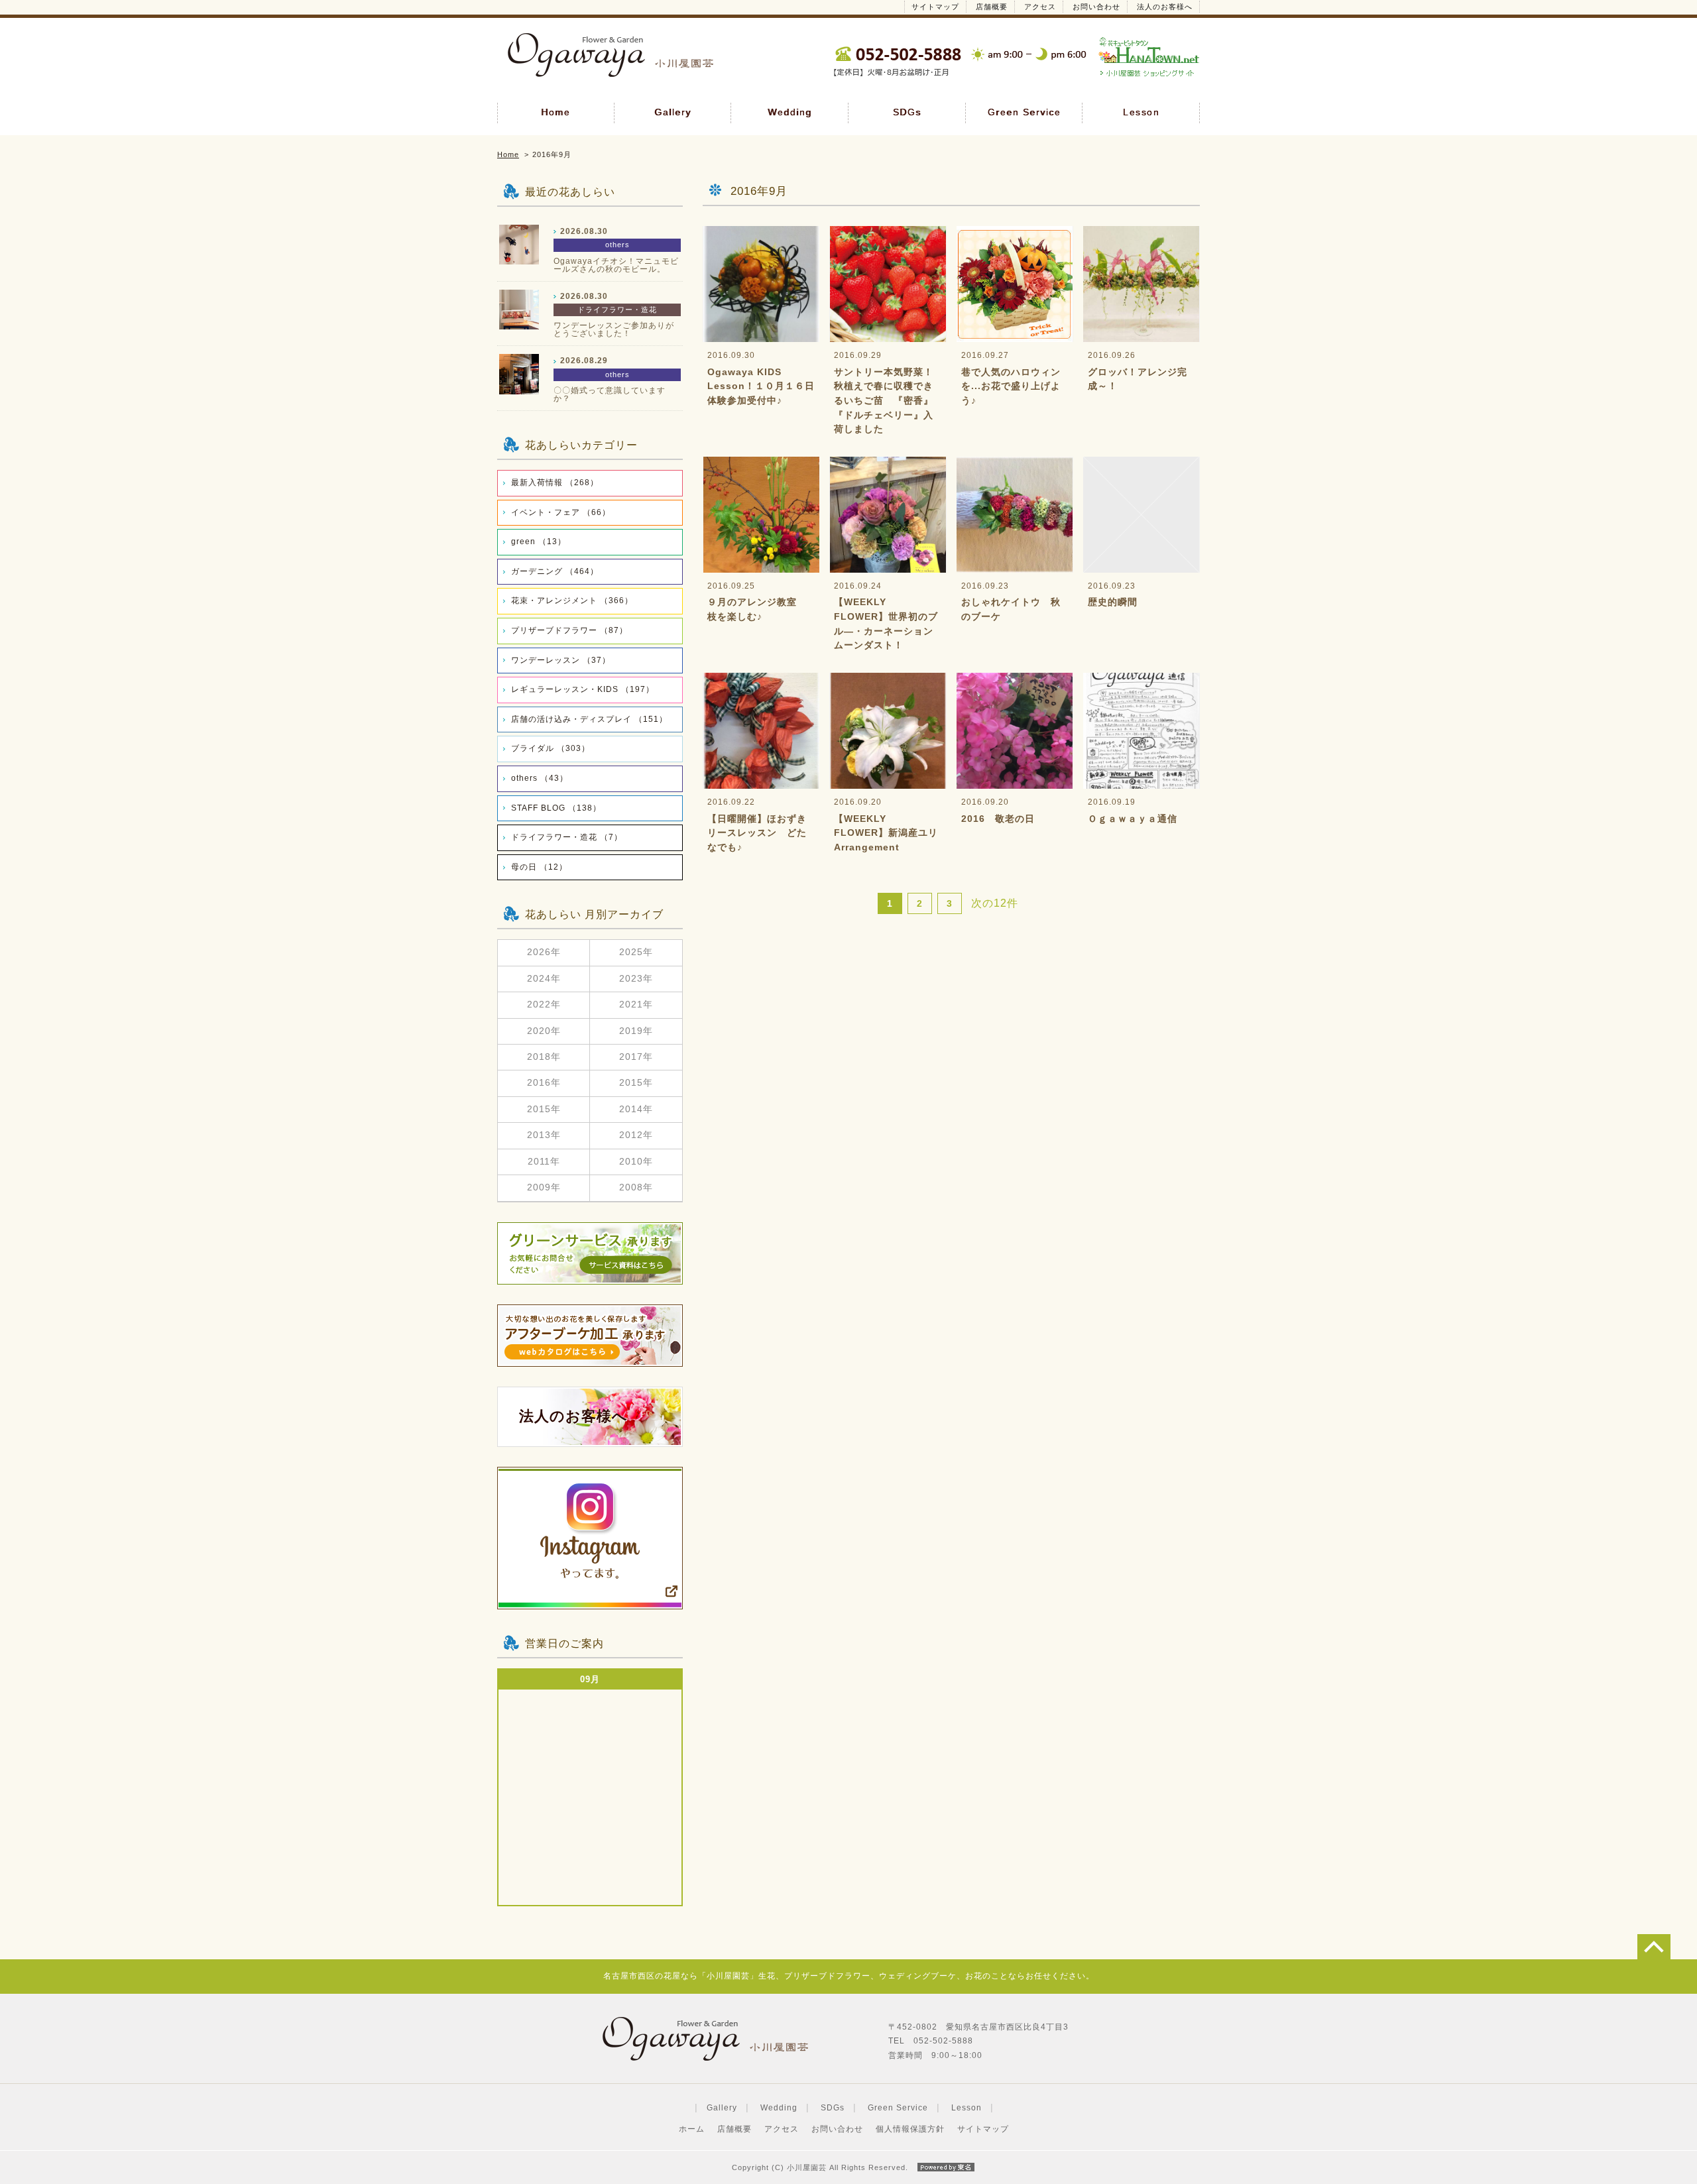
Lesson (1141, 112)
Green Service (1024, 112)
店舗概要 (992, 7)
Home (556, 112)
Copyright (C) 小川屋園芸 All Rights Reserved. (820, 2167)
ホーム (692, 2129)
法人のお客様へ (1165, 7)
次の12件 (995, 903)
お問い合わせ (1096, 7)
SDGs (907, 112)
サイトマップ (935, 7)
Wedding (790, 112)
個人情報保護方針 (910, 2129)
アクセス (1040, 7)
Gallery (673, 112)
